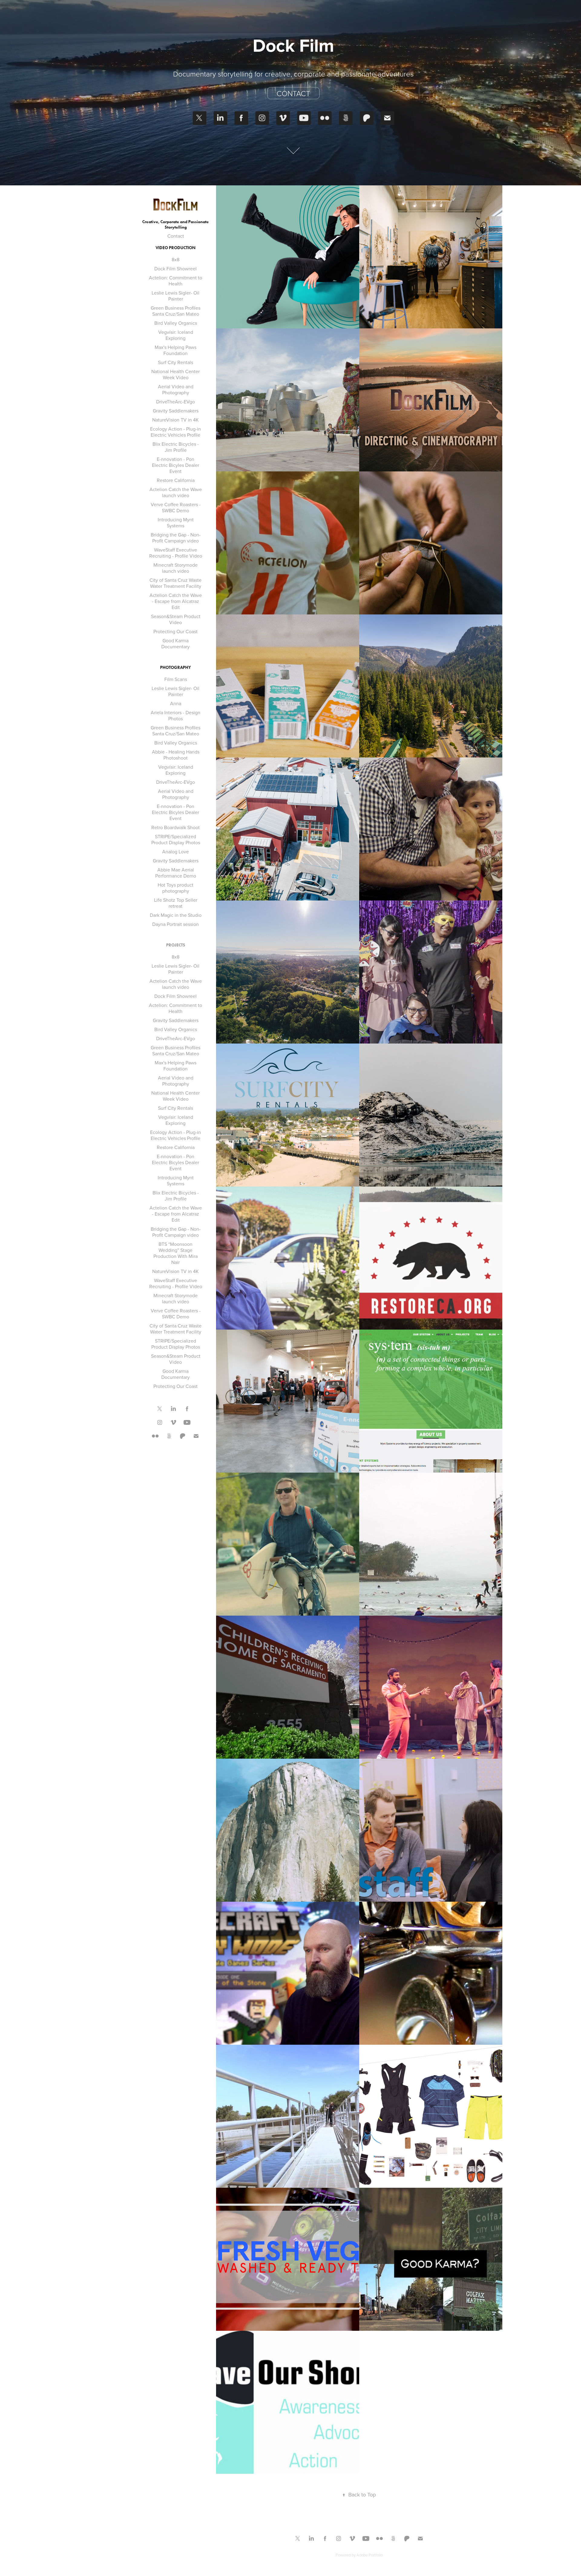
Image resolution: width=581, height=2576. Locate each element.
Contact (293, 93)
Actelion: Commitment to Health (176, 281)
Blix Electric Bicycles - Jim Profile (176, 447)
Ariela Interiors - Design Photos (176, 715)
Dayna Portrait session (176, 924)
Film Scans (176, 679)
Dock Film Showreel (176, 269)
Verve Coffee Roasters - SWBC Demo (176, 507)
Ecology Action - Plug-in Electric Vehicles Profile (176, 432)
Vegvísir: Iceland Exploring (176, 335)
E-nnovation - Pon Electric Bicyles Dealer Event (176, 465)
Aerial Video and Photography (176, 389)
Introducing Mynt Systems (176, 523)
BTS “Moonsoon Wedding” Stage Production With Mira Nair (176, 1253)
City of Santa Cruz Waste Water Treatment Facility (176, 583)
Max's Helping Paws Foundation (176, 350)
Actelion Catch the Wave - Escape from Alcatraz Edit (176, 601)
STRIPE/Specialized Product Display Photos (176, 839)
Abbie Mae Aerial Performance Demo (176, 873)
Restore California (176, 480)
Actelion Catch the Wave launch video (176, 492)
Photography (176, 668)
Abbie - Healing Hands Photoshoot (176, 755)
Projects (176, 945)
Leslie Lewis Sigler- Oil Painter (176, 296)
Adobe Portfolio (370, 2555)
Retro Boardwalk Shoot (176, 827)
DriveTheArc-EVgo (176, 402)
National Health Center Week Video (176, 374)
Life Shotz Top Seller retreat (176, 903)
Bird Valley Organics (176, 323)
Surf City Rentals (176, 362)
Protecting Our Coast (176, 631)
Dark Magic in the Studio (176, 915)
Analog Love (176, 852)
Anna (176, 703)
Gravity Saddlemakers (176, 411)
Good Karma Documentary (176, 643)
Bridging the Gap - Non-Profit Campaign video (176, 538)
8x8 (176, 259)
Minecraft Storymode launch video (176, 568)
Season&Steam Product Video (176, 619)
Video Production (176, 248)
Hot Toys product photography (176, 888)
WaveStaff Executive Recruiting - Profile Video (176, 553)
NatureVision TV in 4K (176, 420)
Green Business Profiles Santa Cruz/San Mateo (176, 311)
